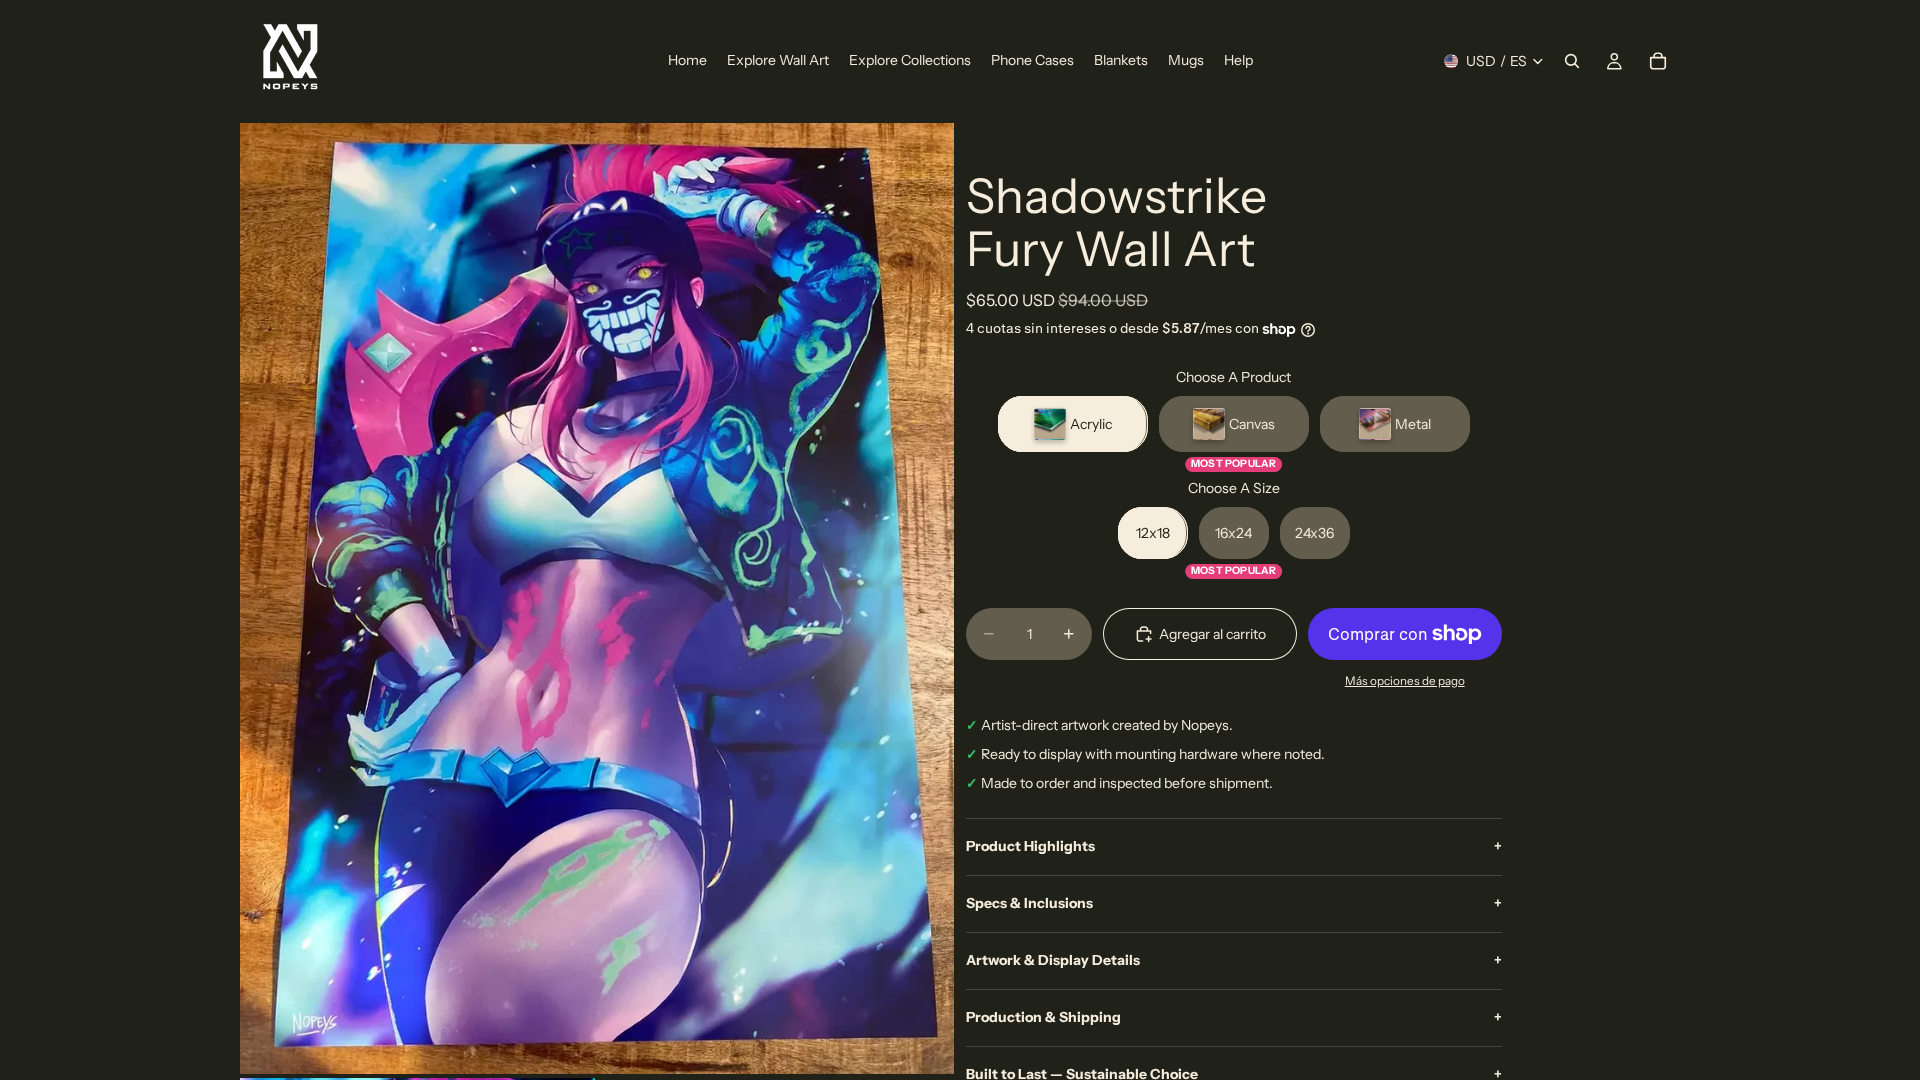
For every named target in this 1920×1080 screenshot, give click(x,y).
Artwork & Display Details (1234, 960)
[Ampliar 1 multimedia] (597, 598)
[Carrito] (1658, 61)
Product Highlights (1234, 846)
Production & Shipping (1234, 1017)
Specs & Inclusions (1234, 903)
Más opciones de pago (1405, 681)
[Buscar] (1572, 61)
